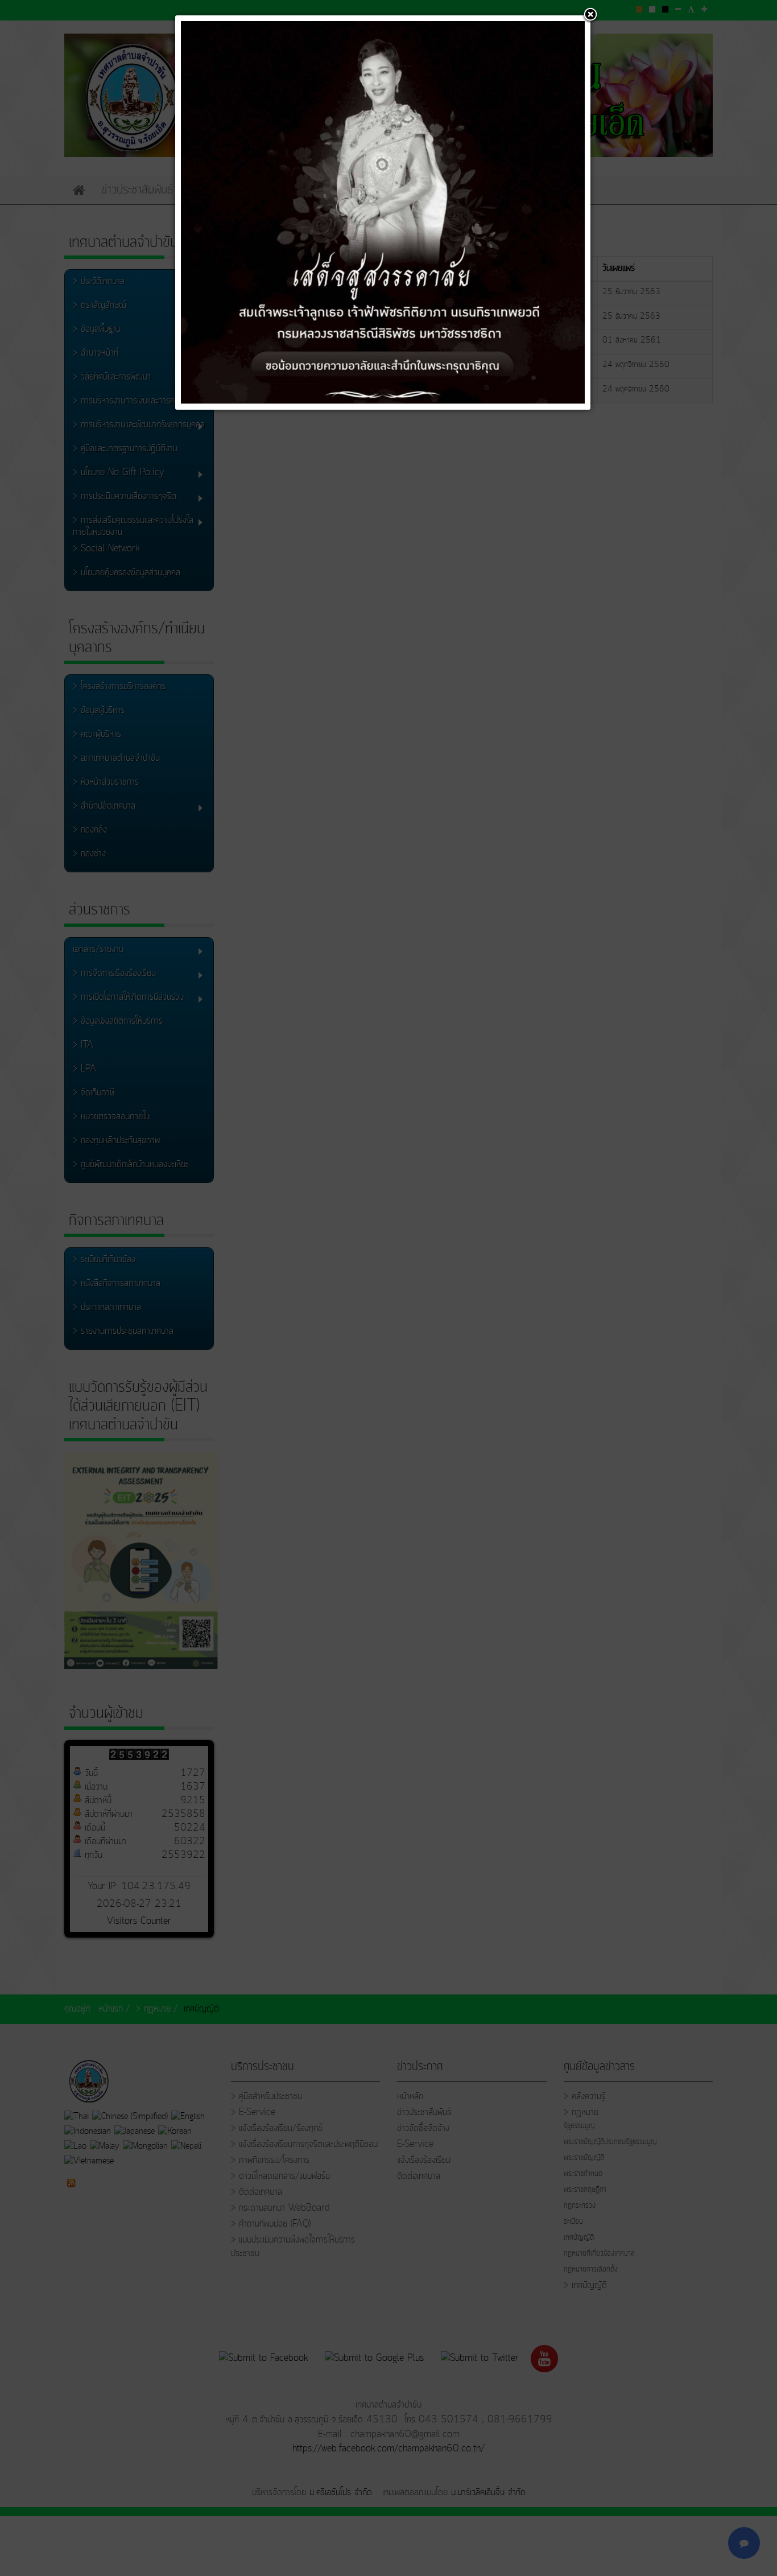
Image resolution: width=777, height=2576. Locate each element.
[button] (590, 15)
